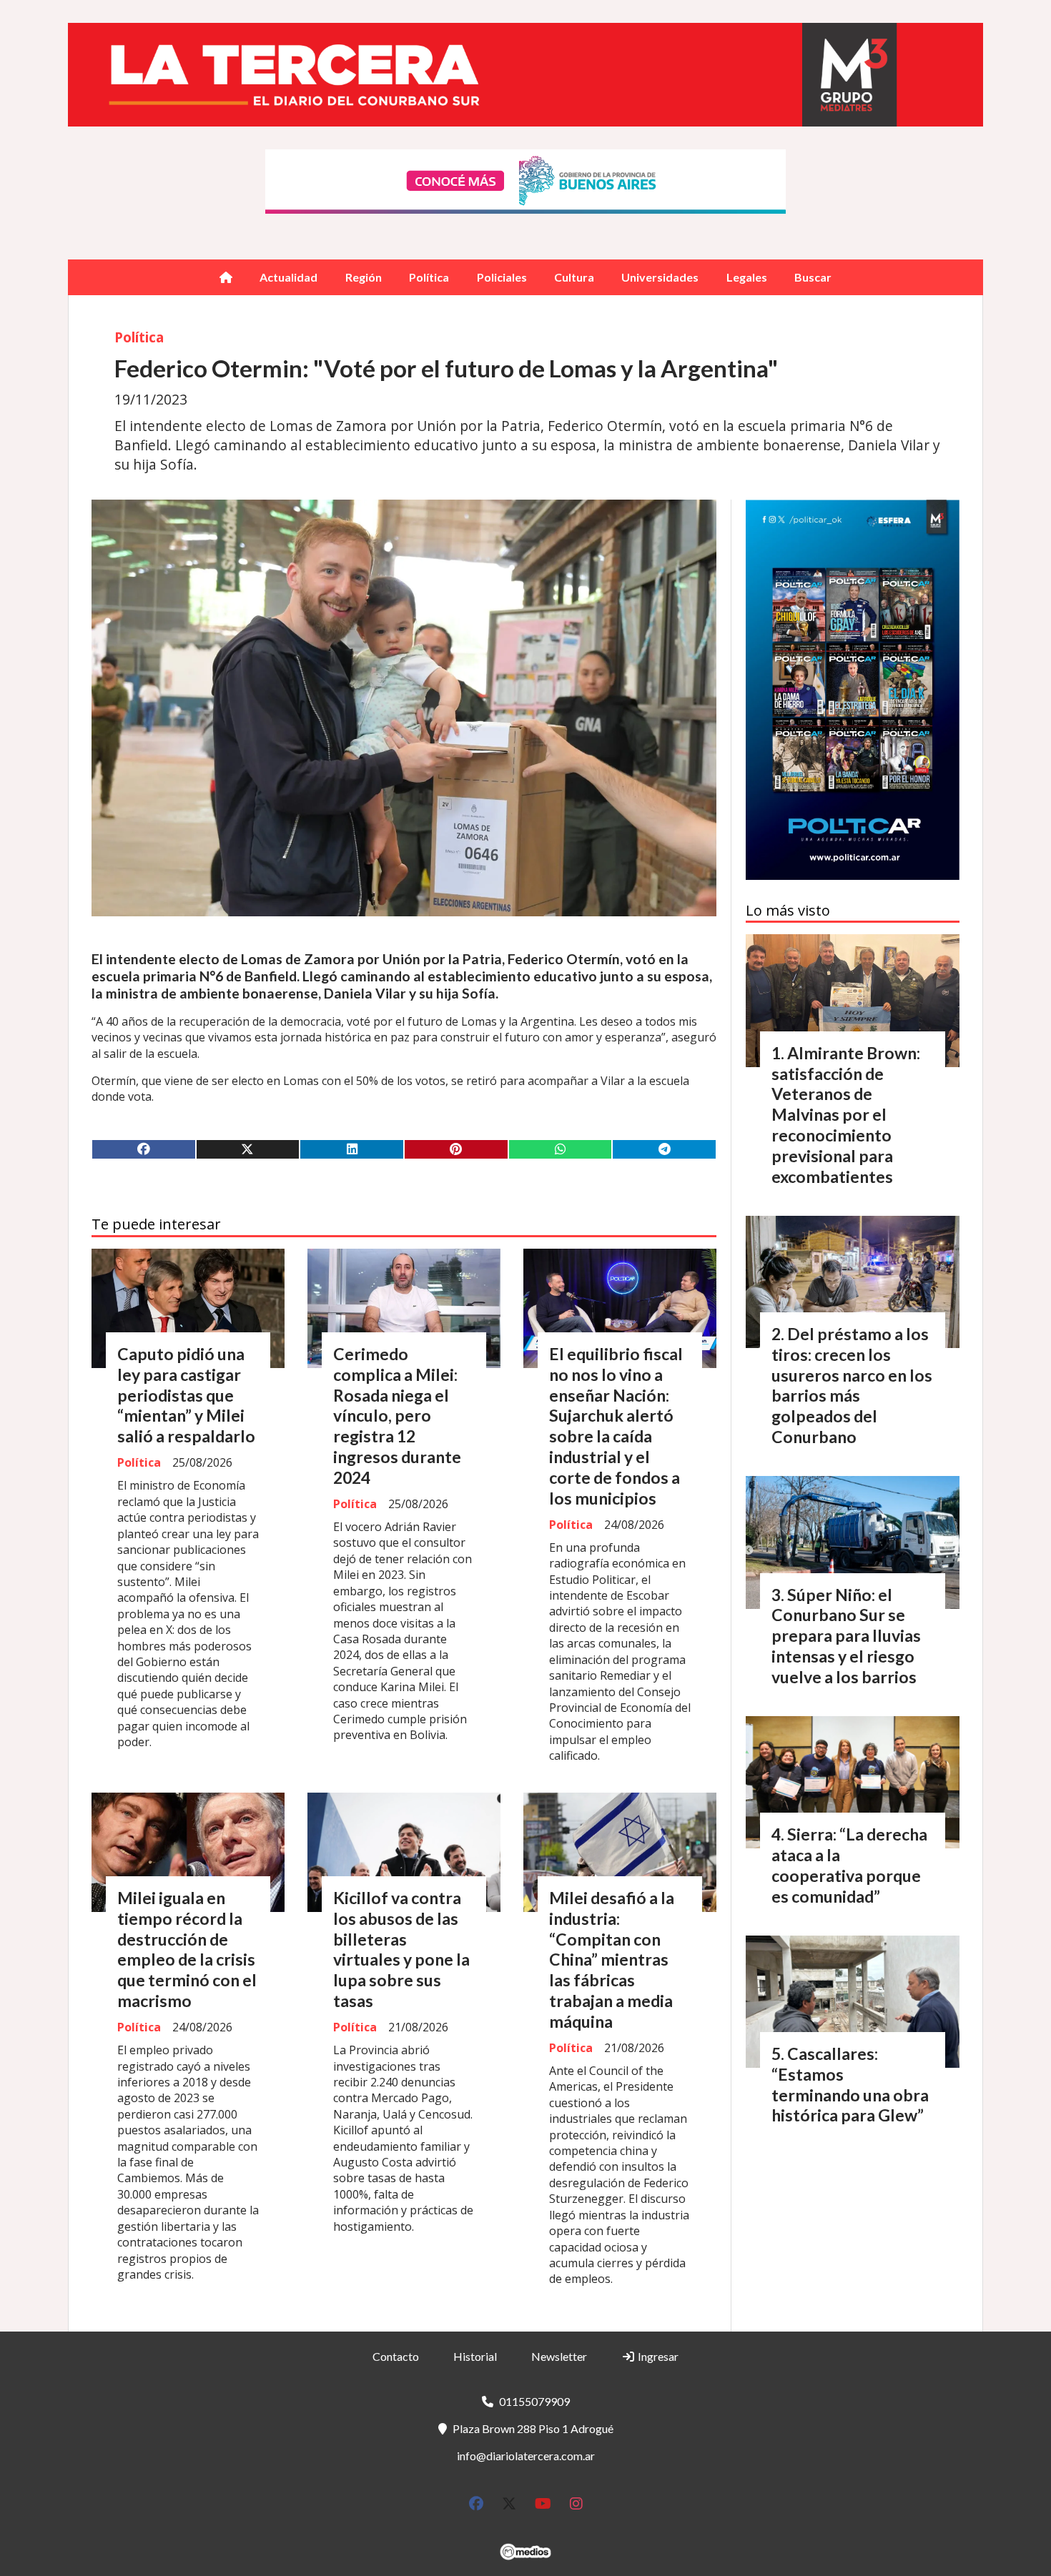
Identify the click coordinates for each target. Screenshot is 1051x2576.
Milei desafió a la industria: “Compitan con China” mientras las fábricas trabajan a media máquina (612, 1960)
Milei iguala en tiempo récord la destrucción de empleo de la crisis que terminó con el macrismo (187, 1949)
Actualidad (288, 277)
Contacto (396, 2356)
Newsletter (559, 2356)
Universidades (660, 277)
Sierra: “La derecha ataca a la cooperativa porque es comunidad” (849, 1865)
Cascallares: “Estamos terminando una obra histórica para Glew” (850, 2084)
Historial (475, 2356)
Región (364, 277)
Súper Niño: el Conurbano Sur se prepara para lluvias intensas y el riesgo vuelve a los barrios (846, 1636)
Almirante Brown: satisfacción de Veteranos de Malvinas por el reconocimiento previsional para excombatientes (846, 1115)
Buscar (813, 277)
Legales (747, 277)
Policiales (502, 277)
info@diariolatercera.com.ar (526, 2456)
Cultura (574, 277)
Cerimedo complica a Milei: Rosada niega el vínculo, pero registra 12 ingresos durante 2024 (397, 1416)
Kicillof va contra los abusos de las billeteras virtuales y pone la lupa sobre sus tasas (401, 1949)
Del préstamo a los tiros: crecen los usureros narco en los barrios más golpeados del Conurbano (852, 1385)
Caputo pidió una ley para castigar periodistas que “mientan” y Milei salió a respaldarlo (186, 1395)
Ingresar (657, 2356)
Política (429, 277)
